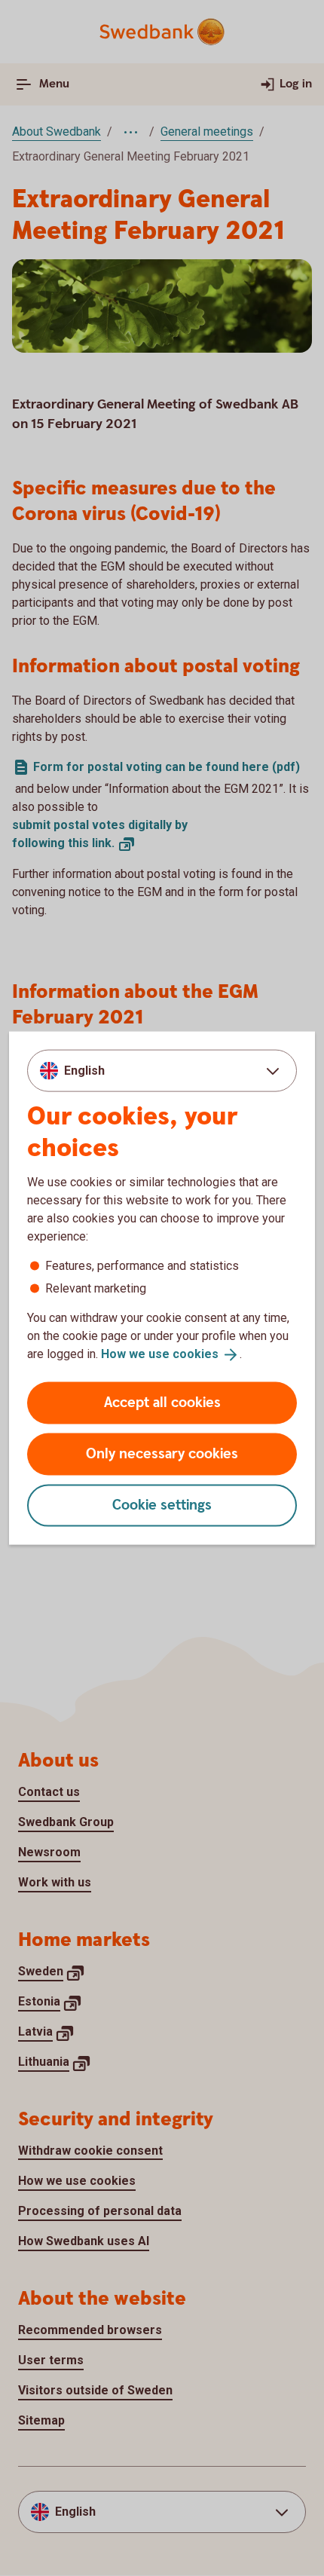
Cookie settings (162, 1505)
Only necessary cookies (162, 1453)
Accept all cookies (162, 1402)
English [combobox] (84, 1071)
